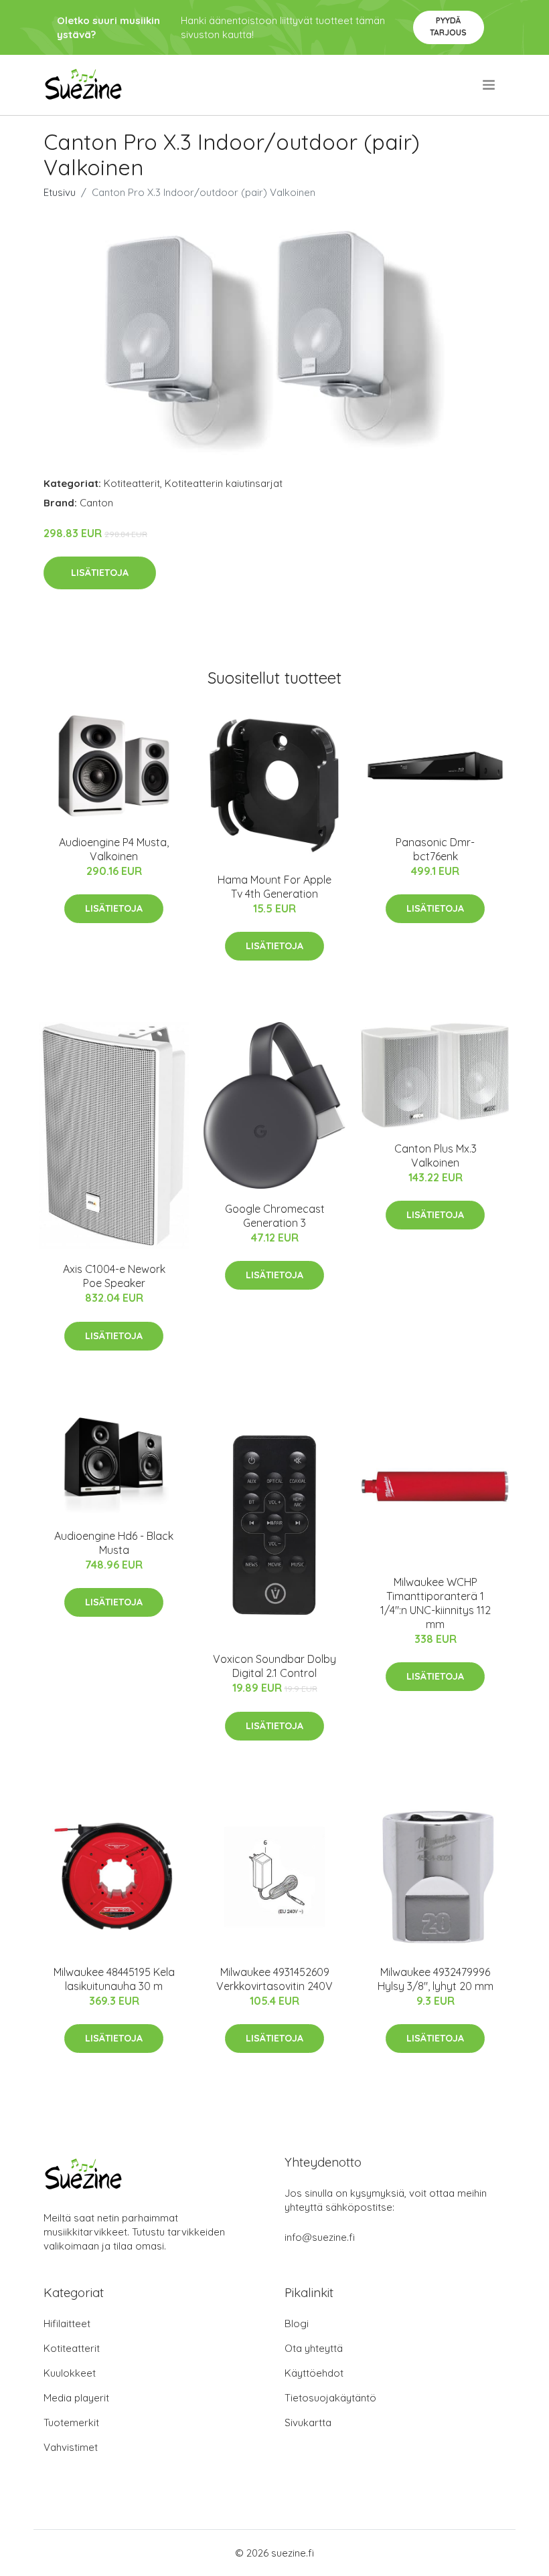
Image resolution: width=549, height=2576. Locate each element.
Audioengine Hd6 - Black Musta (114, 1543)
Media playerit (76, 2398)
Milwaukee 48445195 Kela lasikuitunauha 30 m (114, 1979)
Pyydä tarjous (448, 26)
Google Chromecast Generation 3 (275, 1216)
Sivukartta (308, 2422)
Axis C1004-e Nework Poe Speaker (114, 1276)
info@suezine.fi (320, 2237)
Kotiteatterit (132, 483)
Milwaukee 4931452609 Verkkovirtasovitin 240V (274, 1979)
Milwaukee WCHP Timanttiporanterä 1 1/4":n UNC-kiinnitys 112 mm (436, 1603)
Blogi (297, 2323)
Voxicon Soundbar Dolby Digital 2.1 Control (274, 1666)
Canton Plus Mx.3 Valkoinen (436, 1156)
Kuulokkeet (70, 2373)
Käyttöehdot (314, 2373)
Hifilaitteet (67, 2323)
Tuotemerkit (71, 2422)
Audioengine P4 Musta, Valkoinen (114, 849)
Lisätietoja (100, 573)
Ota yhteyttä (314, 2348)
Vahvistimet (71, 2447)
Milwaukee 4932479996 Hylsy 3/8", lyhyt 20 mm (436, 1979)
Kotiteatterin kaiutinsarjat (224, 483)
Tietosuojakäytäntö (330, 2398)
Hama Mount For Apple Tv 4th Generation (274, 887)
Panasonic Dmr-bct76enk (435, 849)
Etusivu (60, 192)
